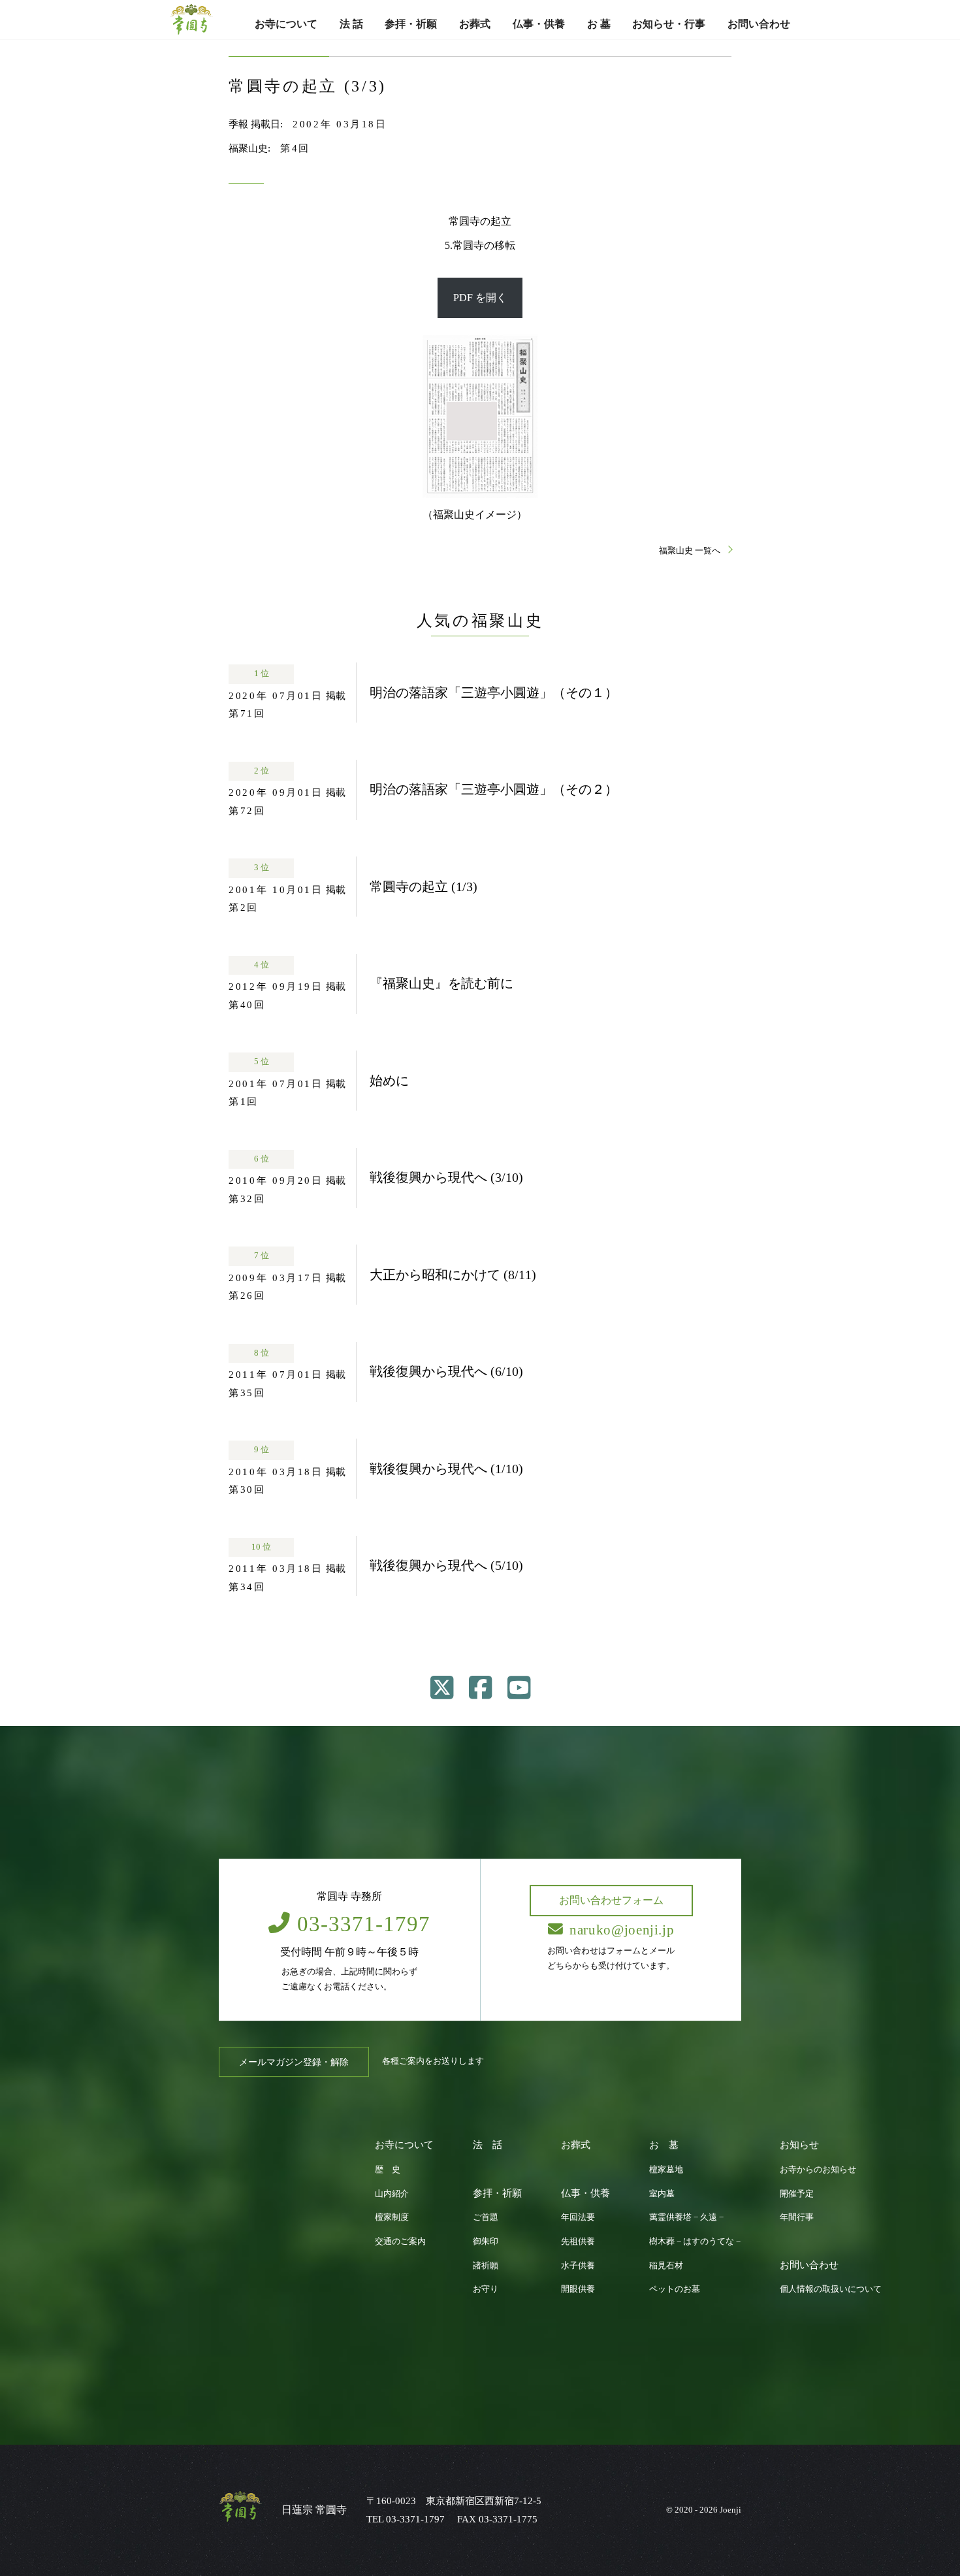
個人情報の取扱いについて (831, 2290)
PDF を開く (480, 298)
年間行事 (797, 2217)
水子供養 (578, 2266)
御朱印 (486, 2242)
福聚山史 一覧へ (691, 551)
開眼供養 (578, 2290)
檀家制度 (392, 2217)
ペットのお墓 (675, 2290)
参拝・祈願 (411, 24)
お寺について (286, 24)
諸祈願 (486, 2266)
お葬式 (475, 24)
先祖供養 (578, 2242)
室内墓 (662, 2194)
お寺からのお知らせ (818, 2170)
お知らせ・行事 (669, 24)
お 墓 (599, 24)
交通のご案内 (400, 2242)
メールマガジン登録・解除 (294, 2062)
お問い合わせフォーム (611, 1900)
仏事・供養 (539, 24)
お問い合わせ (759, 24)
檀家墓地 (666, 2170)
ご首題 (486, 2217)
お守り (486, 2290)
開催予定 (797, 2194)
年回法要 (578, 2217)
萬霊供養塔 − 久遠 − (686, 2217)
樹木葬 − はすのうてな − (695, 2242)
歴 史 (388, 2170)
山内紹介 (392, 2194)
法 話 (351, 24)
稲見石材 (666, 2266)
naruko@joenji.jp (622, 1930)
